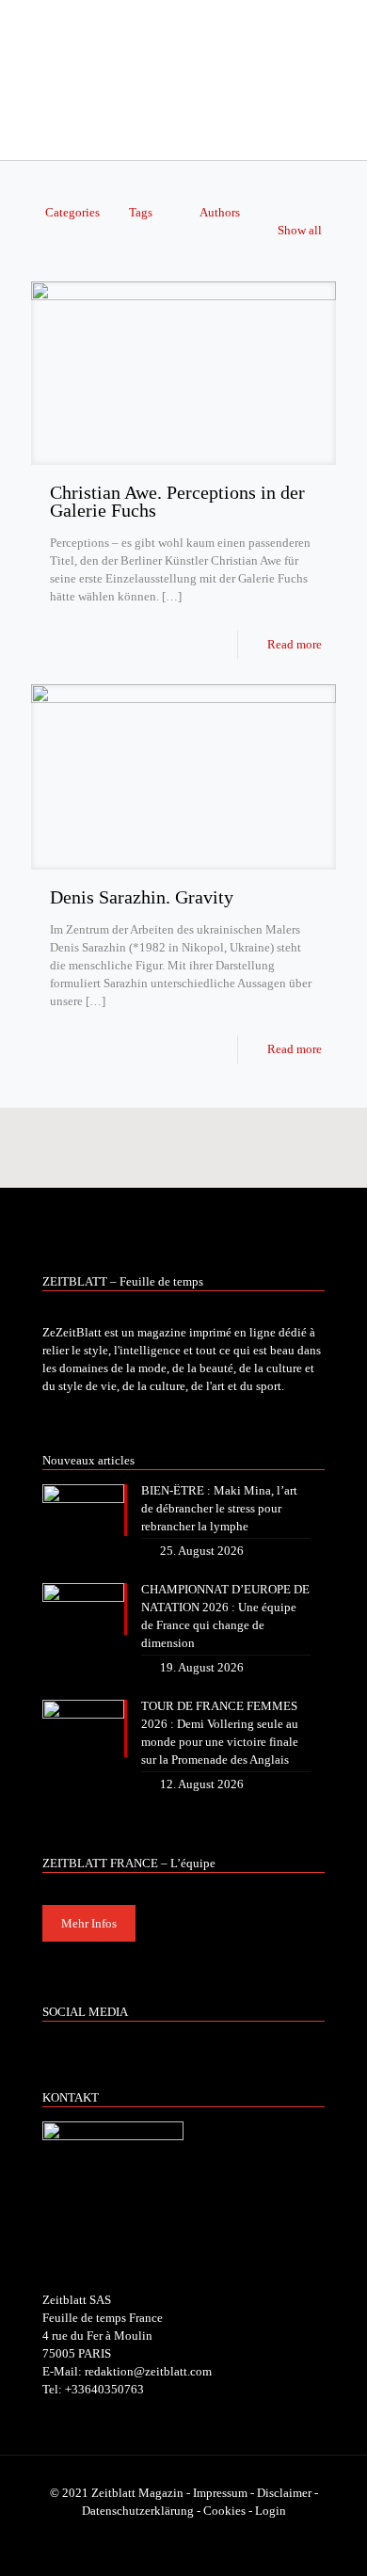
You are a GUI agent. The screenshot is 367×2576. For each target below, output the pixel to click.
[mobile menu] (342, 38)
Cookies (224, 2511)
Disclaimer (284, 2493)
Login (271, 2511)
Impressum (220, 2493)
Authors (220, 212)
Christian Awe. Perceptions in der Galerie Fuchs (177, 501)
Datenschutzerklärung (138, 2511)
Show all (300, 230)
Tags (141, 212)
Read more (295, 644)
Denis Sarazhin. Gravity (142, 897)
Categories (72, 212)
